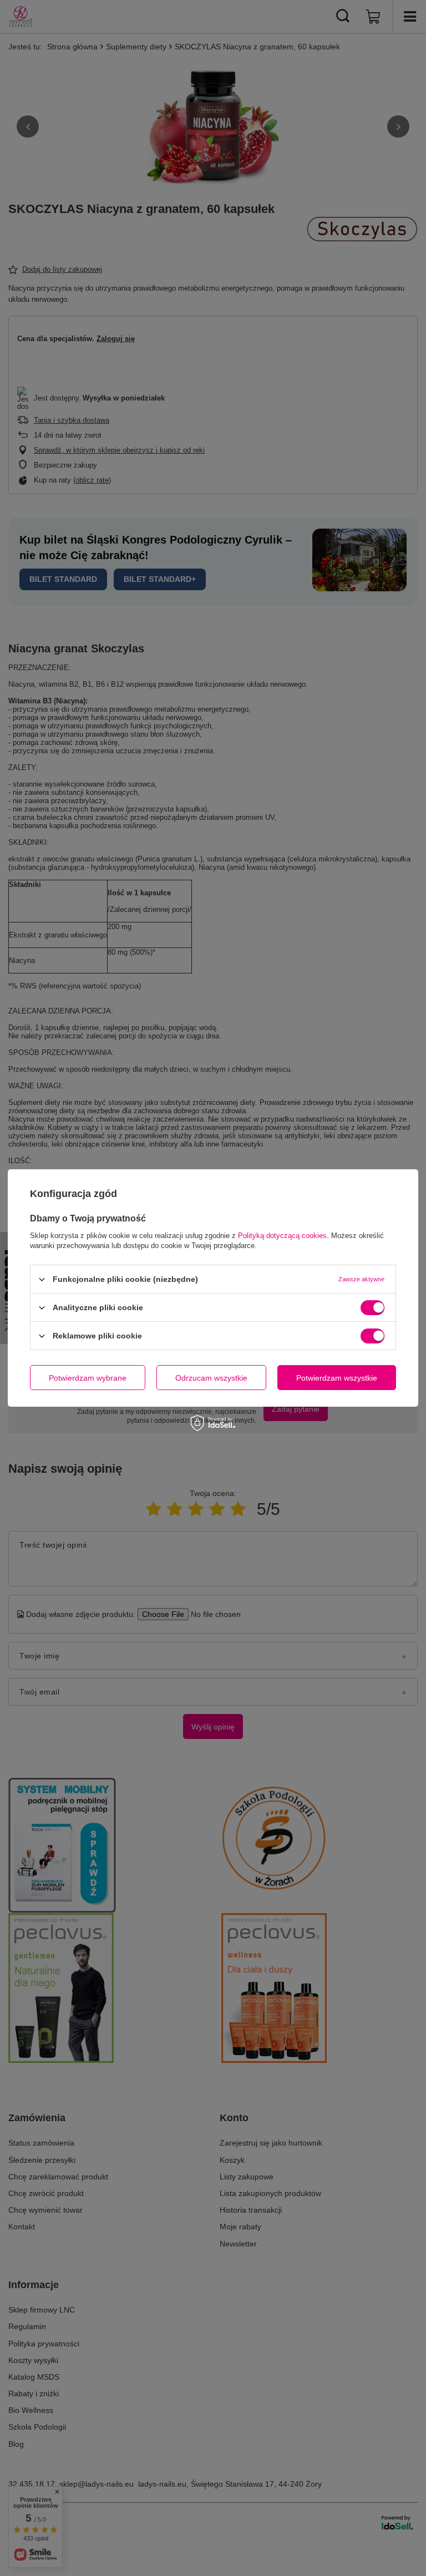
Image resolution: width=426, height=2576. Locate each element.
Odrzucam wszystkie (211, 1377)
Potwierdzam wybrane (88, 1377)
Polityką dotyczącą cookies (282, 1236)
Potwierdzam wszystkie (337, 1377)
